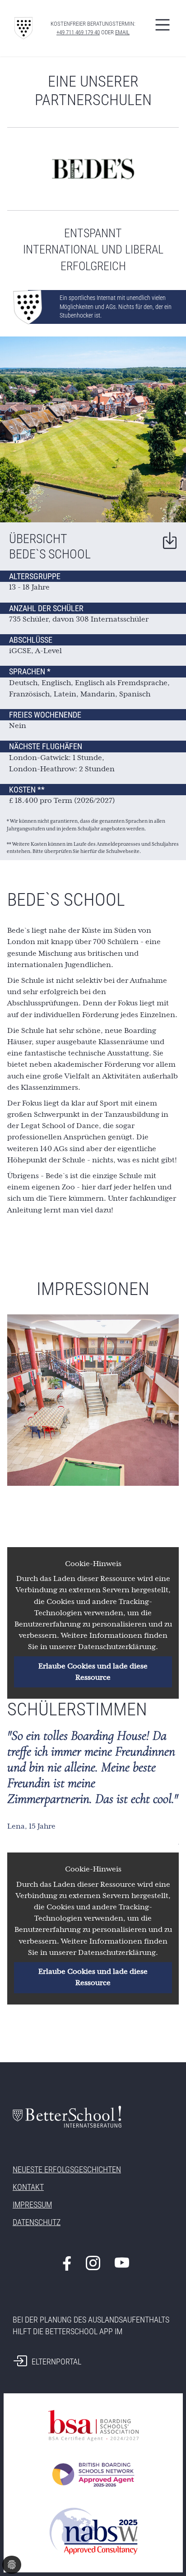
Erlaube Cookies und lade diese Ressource (93, 1672)
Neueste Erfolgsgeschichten (67, 2169)
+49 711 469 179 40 (78, 32)
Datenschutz (37, 2222)
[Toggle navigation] (163, 25)
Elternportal (56, 2362)
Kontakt (28, 2187)
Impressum (32, 2205)
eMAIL (122, 32)
